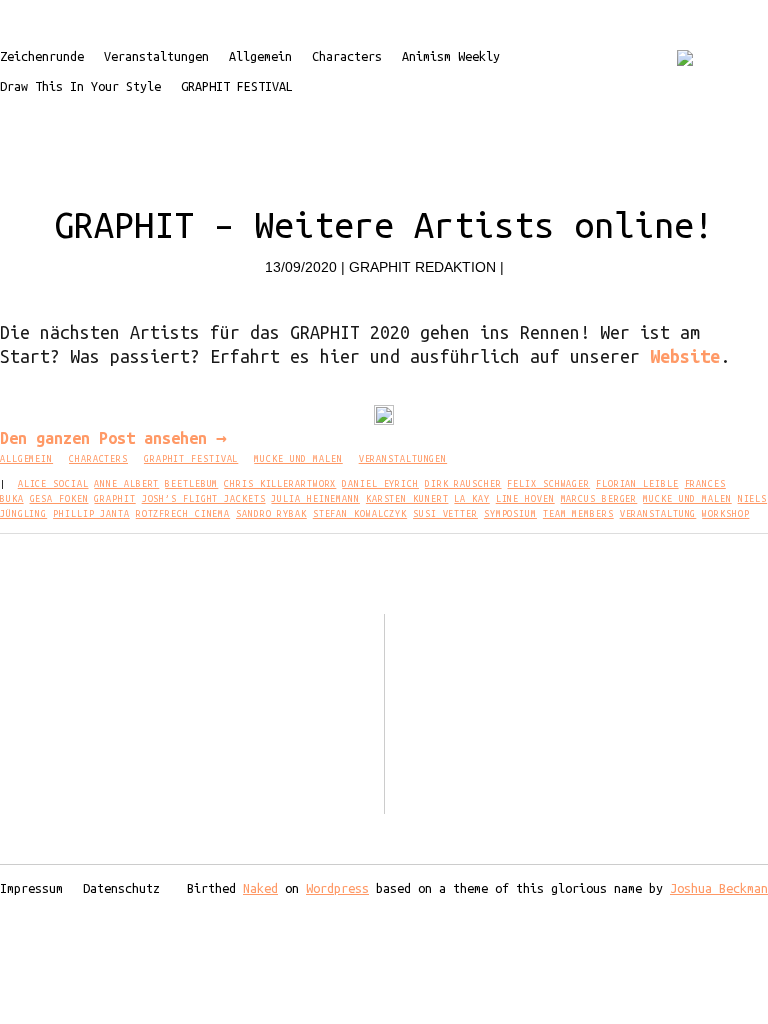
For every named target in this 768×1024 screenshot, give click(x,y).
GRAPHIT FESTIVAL (237, 86)
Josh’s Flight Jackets (204, 499)
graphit (114, 499)
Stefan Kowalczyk (360, 514)
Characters (347, 56)
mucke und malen (687, 499)
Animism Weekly (451, 56)
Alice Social (53, 484)
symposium (510, 514)
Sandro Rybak (271, 514)
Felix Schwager (548, 484)
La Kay (471, 499)
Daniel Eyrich (380, 484)
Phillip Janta (91, 514)
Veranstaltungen (156, 56)
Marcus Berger (599, 499)
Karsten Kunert (407, 499)
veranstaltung (658, 514)
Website (685, 356)
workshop (725, 514)
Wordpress (337, 888)
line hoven (525, 499)
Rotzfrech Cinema (183, 514)
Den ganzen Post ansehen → (113, 438)
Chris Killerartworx (280, 484)
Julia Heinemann (315, 499)
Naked (260, 888)
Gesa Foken (59, 499)
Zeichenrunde (42, 56)
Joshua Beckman (719, 888)
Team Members (578, 514)
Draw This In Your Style (80, 86)
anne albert (126, 484)
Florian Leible (637, 484)
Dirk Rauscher (463, 484)
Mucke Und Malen (298, 459)
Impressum (31, 888)
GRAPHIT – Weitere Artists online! (384, 225)
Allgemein (260, 56)
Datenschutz (121, 888)
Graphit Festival (191, 459)
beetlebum (191, 484)
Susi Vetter (445, 514)
